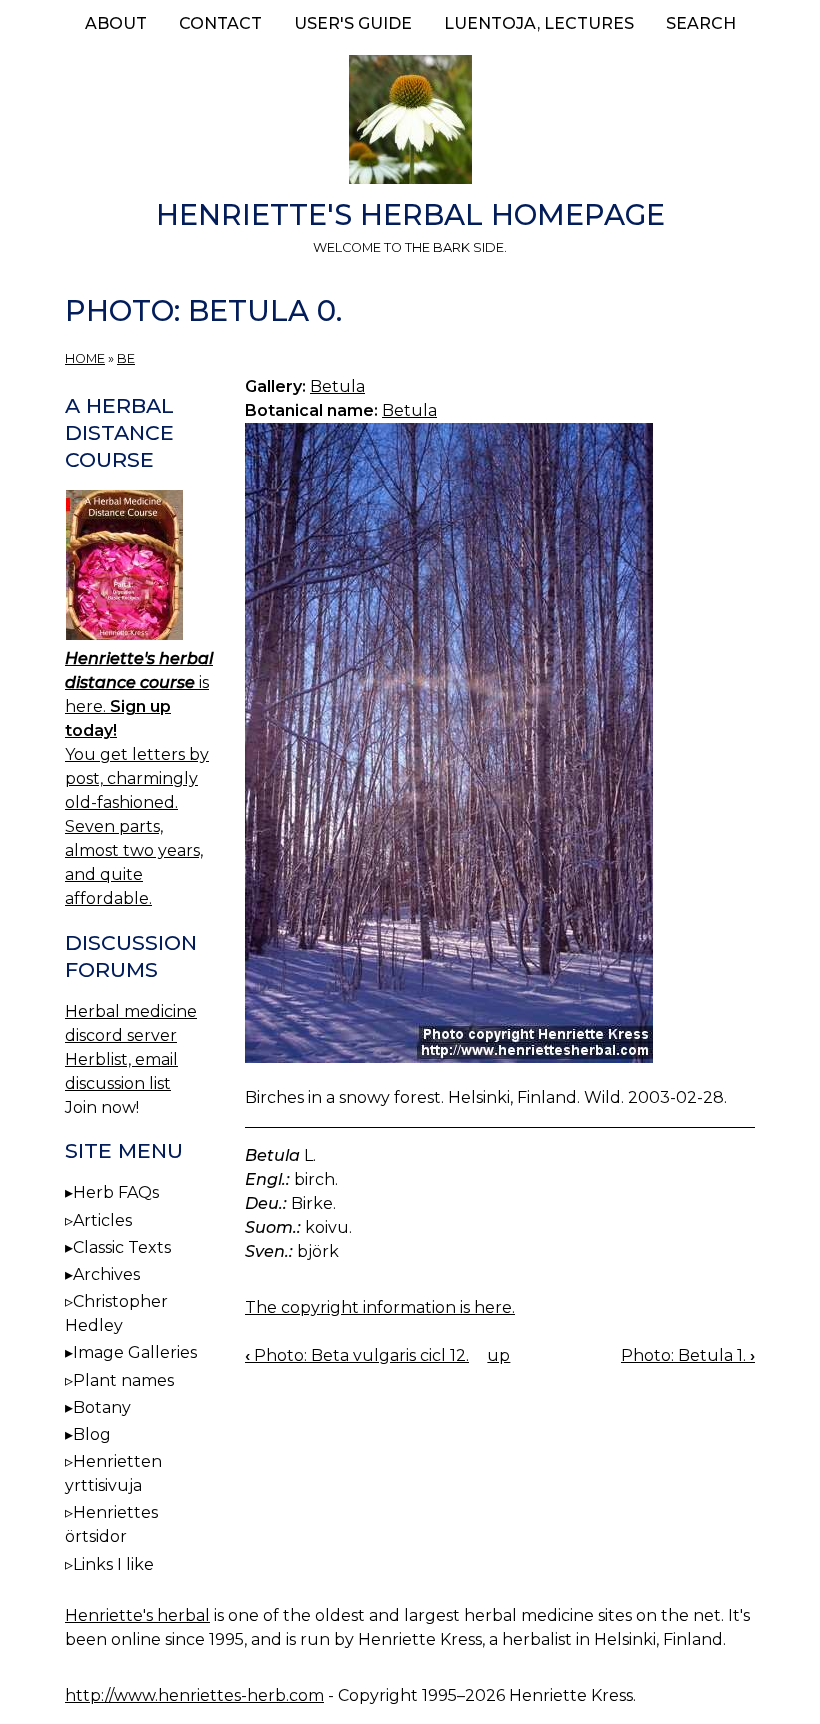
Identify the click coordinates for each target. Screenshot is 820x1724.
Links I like (113, 1564)
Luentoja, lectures (539, 23)
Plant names (123, 1380)
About (116, 23)
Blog (92, 1434)
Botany (102, 1407)
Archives (106, 1274)
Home (85, 358)
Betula (337, 386)
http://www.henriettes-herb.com (194, 1695)
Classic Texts (122, 1247)
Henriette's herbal (137, 1615)
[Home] (410, 123)
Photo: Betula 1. (688, 1355)
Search (701, 23)
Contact (220, 23)
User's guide (353, 23)
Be (126, 358)
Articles (102, 1220)
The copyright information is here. (380, 1307)
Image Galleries (135, 1352)
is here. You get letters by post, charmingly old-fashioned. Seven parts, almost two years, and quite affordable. (139, 778)
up (498, 1355)
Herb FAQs (116, 1192)
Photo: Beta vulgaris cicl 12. (357, 1355)
